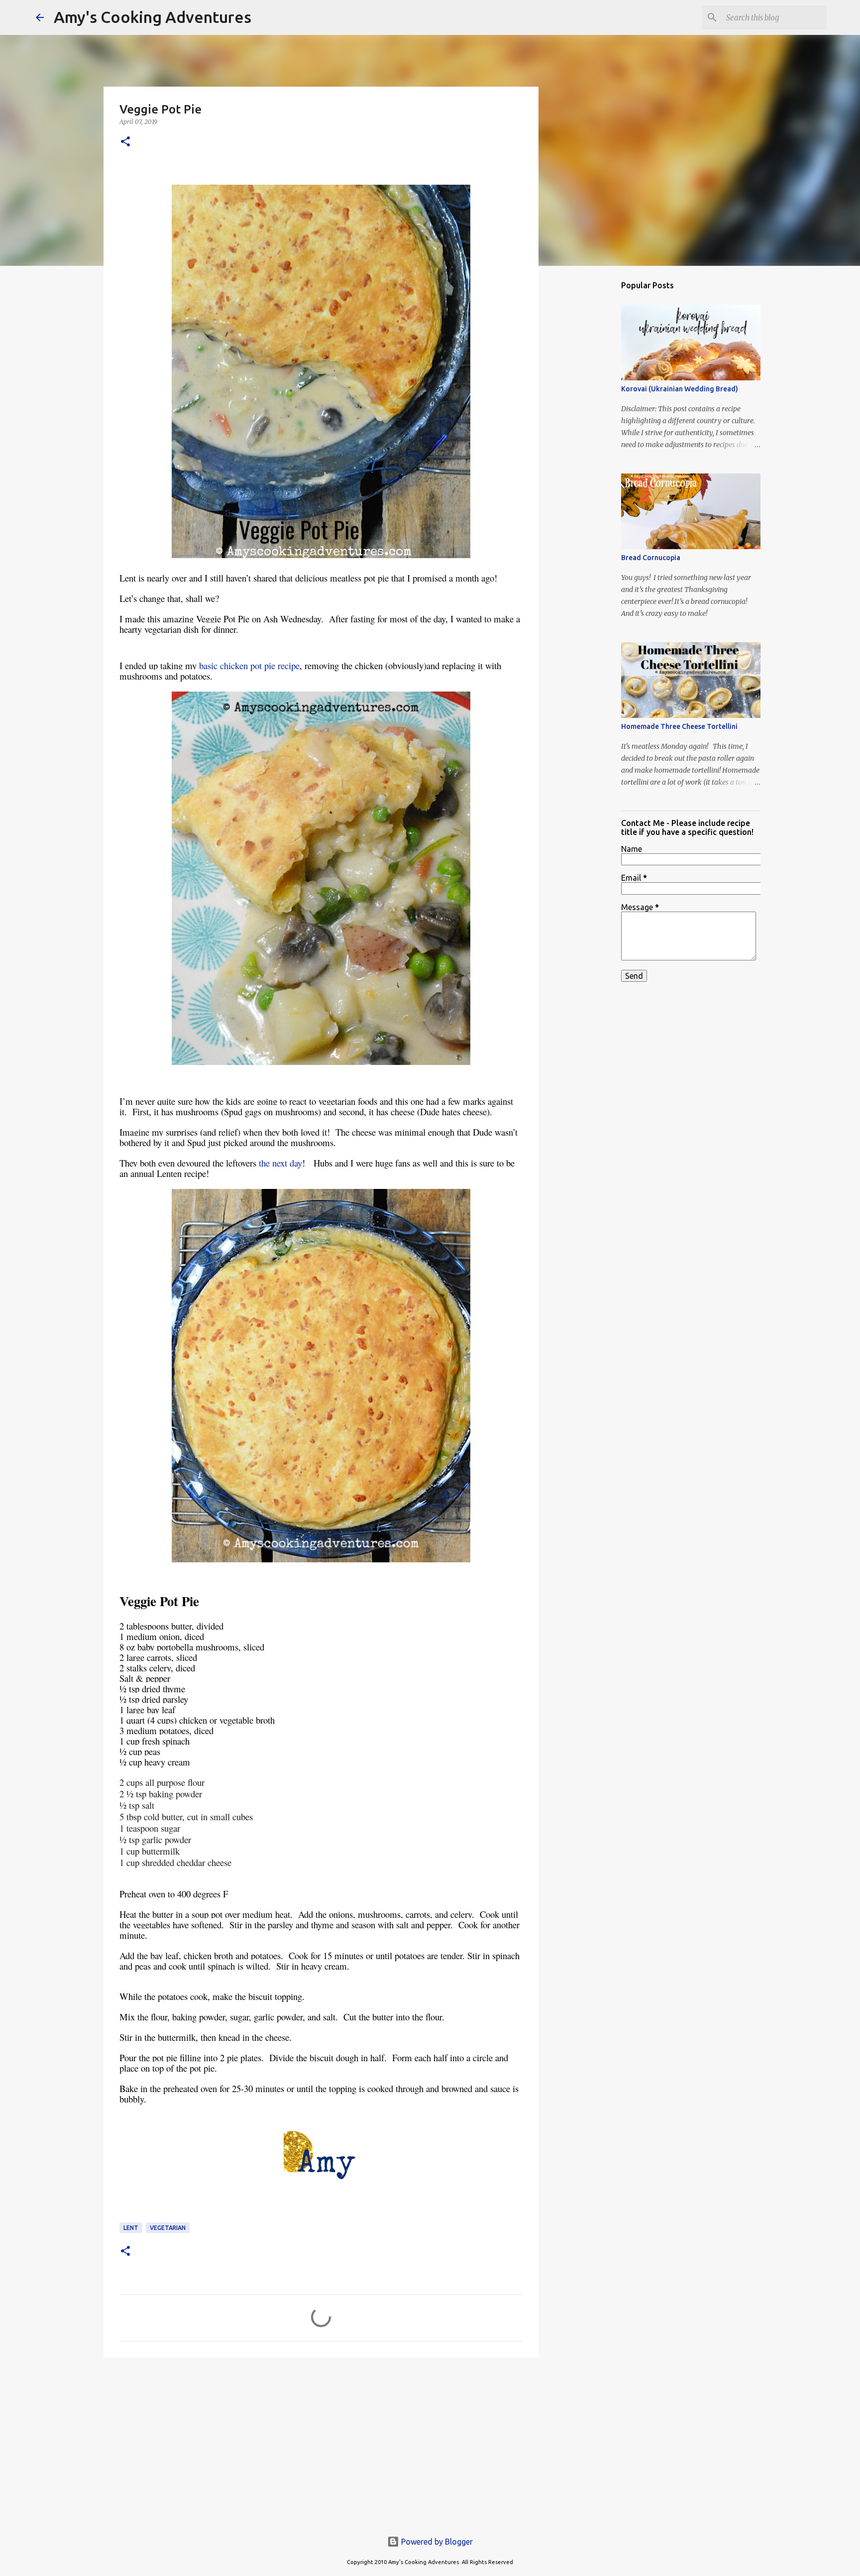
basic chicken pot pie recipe (249, 665)
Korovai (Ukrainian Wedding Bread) (680, 389)
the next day (280, 1163)
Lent (131, 2228)
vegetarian (168, 2228)
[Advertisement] (321, 2442)
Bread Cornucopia (651, 558)
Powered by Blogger (436, 2542)
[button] (125, 142)
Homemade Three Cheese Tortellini (679, 726)
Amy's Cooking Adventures (153, 17)
